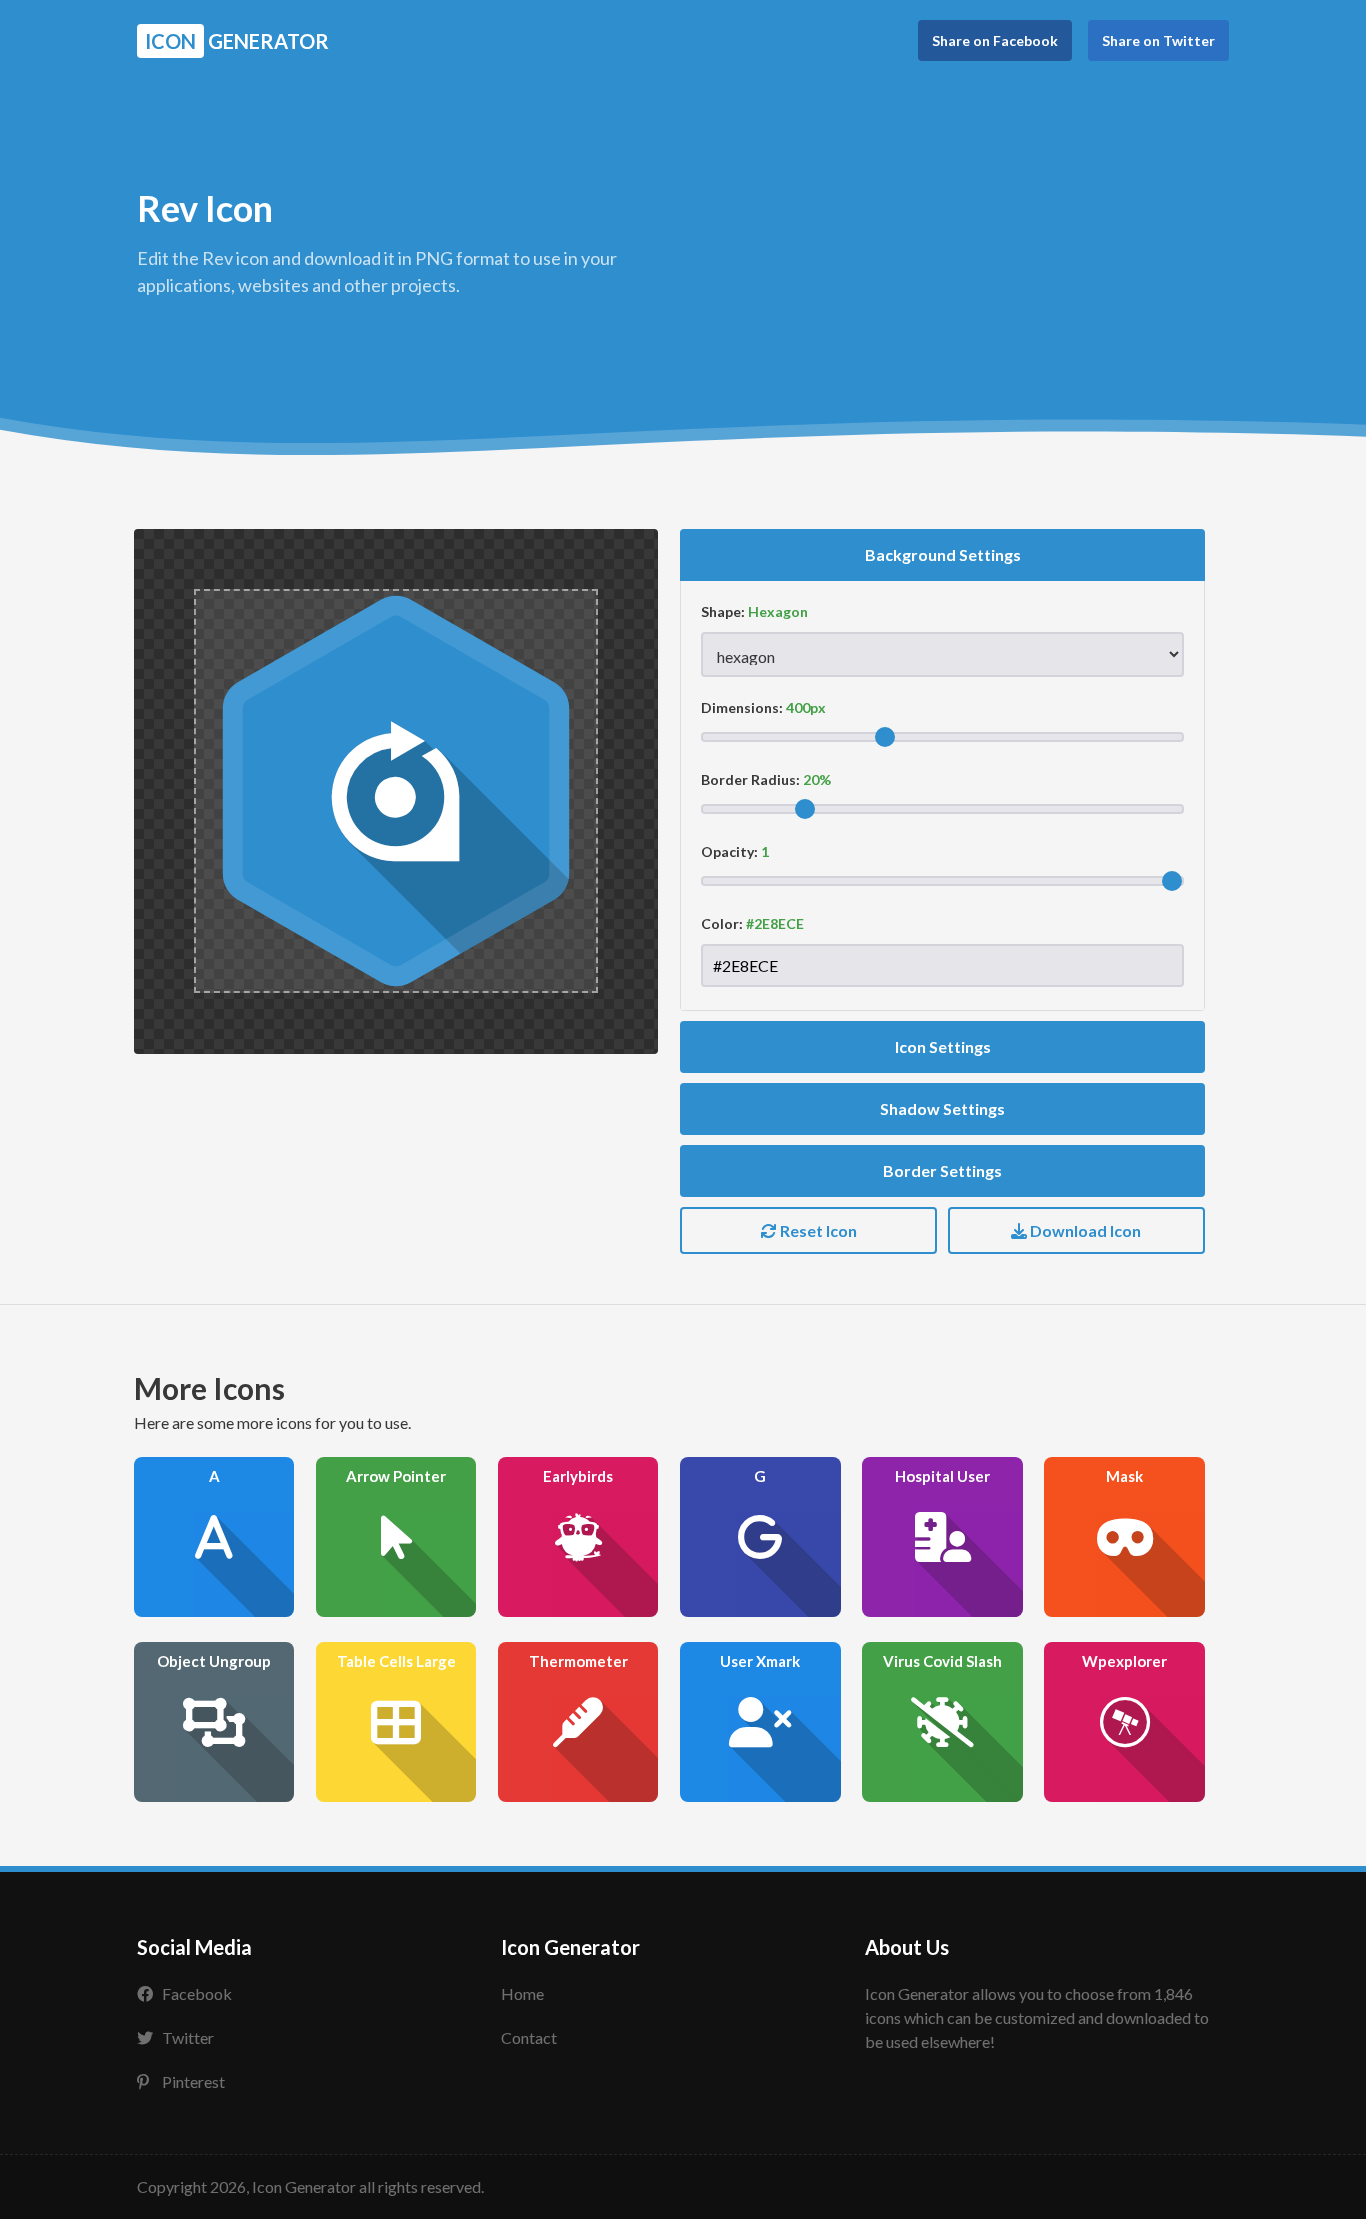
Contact (529, 2037)
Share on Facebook (995, 40)
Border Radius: (750, 779)
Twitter (188, 2037)
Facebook (197, 1993)
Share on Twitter (1158, 40)
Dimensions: (742, 707)
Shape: (723, 611)
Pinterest (193, 2081)
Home (522, 1993)
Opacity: (729, 851)
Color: (722, 923)
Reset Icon (817, 1230)
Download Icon (1084, 1230)
